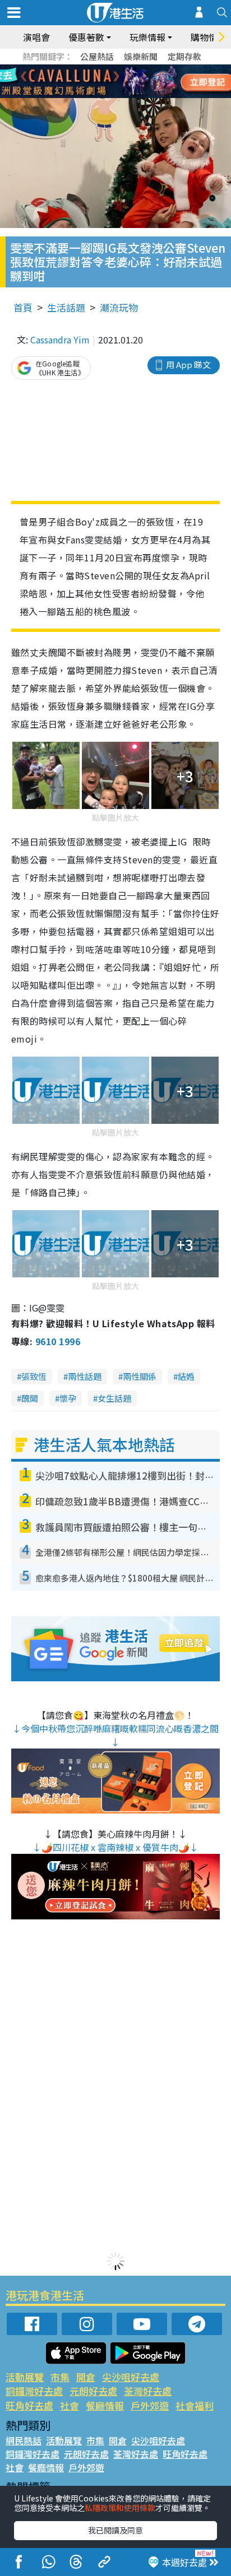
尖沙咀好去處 (131, 2377)
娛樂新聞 (141, 56)
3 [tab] (113, 68)
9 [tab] (113, 82)
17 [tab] (135, 95)
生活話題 (66, 307)
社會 (70, 2405)
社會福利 (195, 2405)
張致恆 (34, 1376)
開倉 (86, 2377)
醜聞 (30, 1398)
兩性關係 (140, 1376)
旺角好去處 (29, 2405)
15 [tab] (113, 95)
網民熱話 (24, 2440)
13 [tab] (90, 95)
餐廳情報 (105, 2405)
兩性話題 (85, 1376)
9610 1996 (58, 1341)
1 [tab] (90, 68)
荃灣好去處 (148, 2391)
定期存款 (184, 56)
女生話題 (114, 1398)
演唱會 (36, 37)
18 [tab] (146, 95)
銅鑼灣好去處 (34, 2391)
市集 (60, 2377)
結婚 (186, 1376)
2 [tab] (101, 68)
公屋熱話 (97, 56)
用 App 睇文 (188, 364)
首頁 (23, 307)
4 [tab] (124, 68)
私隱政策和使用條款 (120, 2508)
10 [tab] (124, 82)
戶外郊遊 (150, 2405)
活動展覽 (25, 2377)
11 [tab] (135, 82)
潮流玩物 (119, 307)
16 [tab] (124, 95)
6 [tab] (146, 68)
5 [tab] (135, 68)
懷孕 (68, 1398)
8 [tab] (101, 82)
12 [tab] (146, 82)
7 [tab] (90, 82)
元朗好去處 (93, 2391)
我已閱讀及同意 (115, 2530)
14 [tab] (101, 95)
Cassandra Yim (60, 340)
